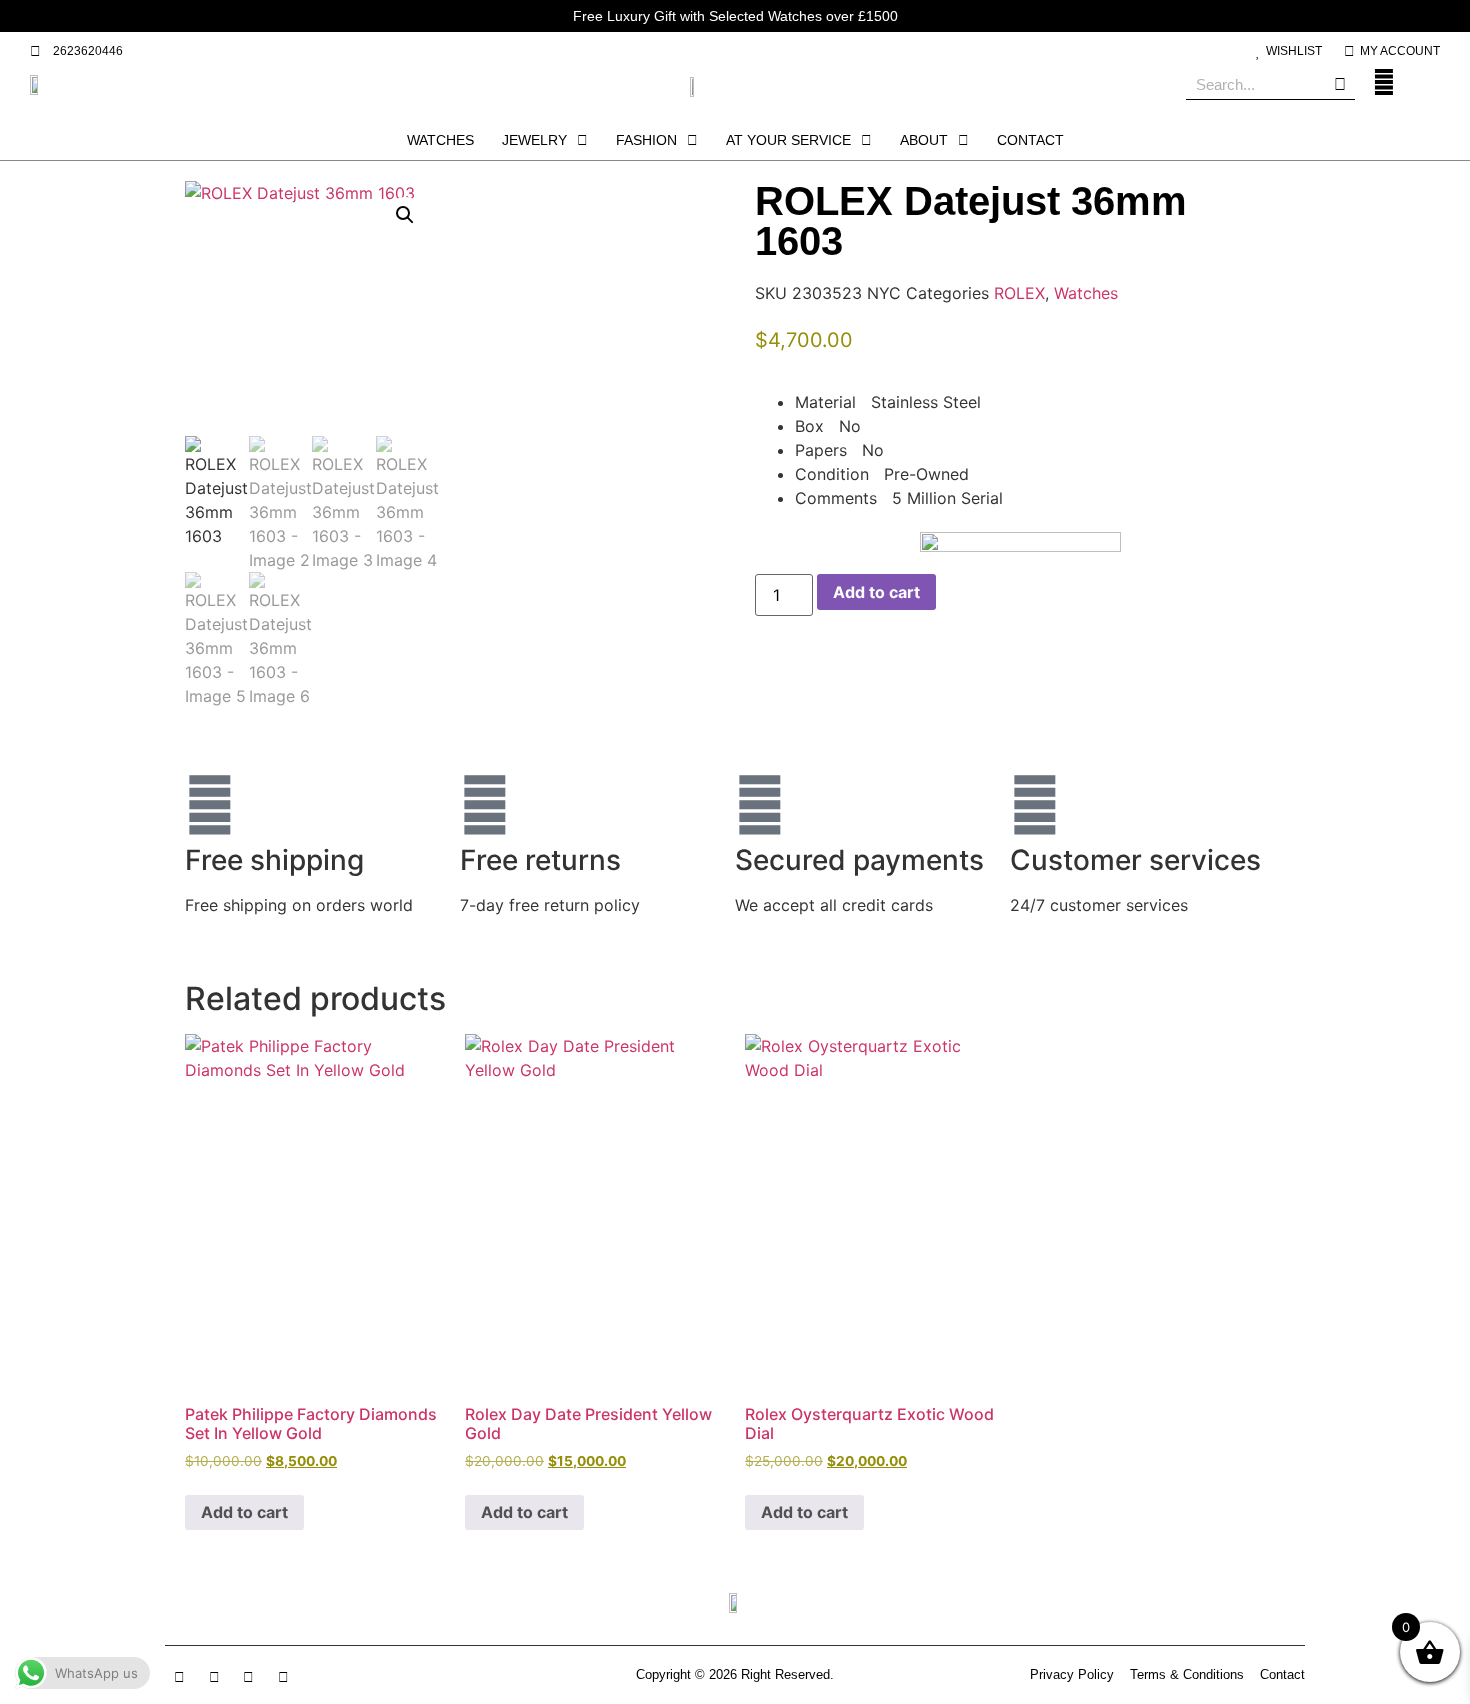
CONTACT (1030, 140)
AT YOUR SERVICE (788, 140)
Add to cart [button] (244, 1512)
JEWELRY (534, 140)
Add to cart (876, 592)
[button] (405, 215)
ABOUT (924, 140)
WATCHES (440, 140)
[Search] (1340, 84)
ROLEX (1019, 293)
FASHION (646, 140)
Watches (1086, 293)
